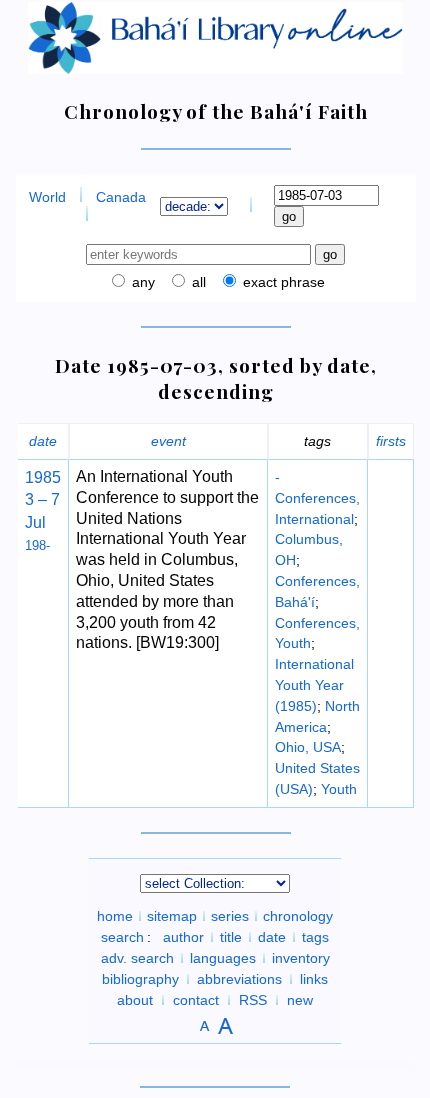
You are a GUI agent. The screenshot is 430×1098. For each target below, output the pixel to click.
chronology (298, 916)
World (47, 197)
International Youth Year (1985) (314, 685)
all (197, 282)
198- (37, 545)
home (115, 916)
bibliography (140, 979)
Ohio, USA (308, 747)
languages (223, 958)
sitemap (172, 916)
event (168, 441)
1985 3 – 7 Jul (43, 500)
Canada (121, 197)
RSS (253, 1000)
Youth (339, 789)
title (231, 937)
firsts (391, 441)
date (43, 441)
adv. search (137, 958)
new (300, 1000)
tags (315, 937)
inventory (301, 958)
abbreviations (239, 979)
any (141, 282)
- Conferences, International (317, 498)
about (135, 1000)
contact (196, 1000)
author (183, 937)
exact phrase (282, 282)
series (230, 916)
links (314, 979)
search (122, 937)
